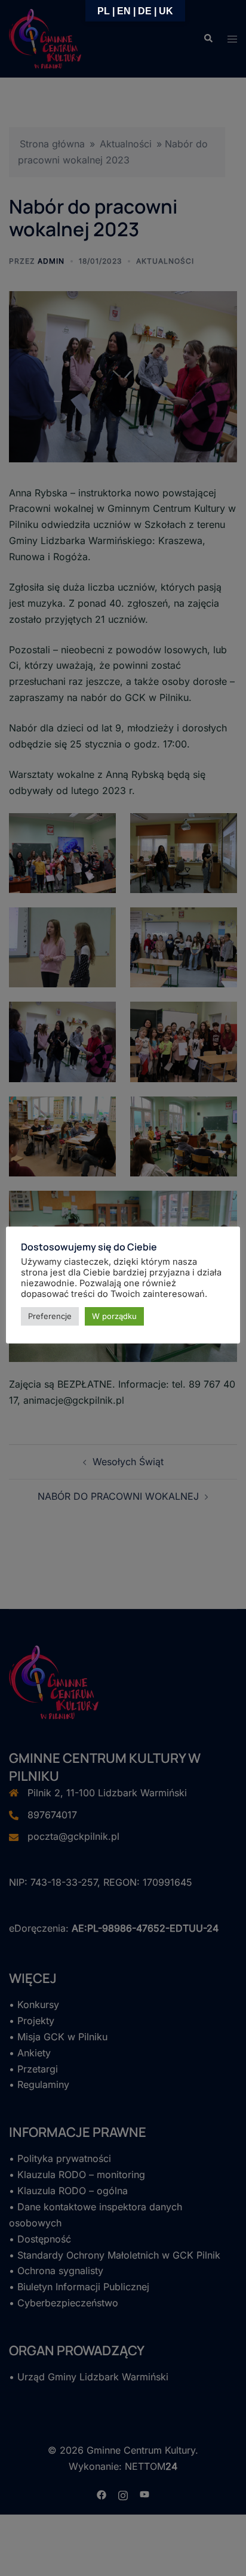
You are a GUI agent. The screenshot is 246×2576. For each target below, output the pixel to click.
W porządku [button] (114, 1316)
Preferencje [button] (50, 1316)
